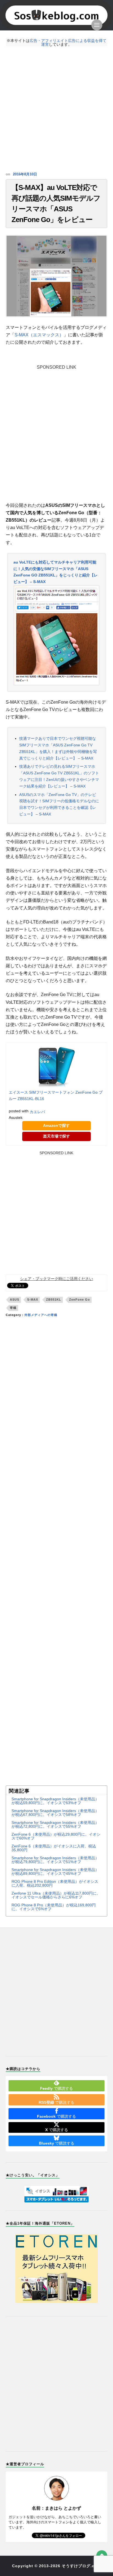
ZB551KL (54, 1300)
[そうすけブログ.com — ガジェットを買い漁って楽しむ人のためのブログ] (57, 15)
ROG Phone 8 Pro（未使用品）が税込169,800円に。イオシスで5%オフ (54, 1907)
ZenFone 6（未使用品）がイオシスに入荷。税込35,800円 (54, 1848)
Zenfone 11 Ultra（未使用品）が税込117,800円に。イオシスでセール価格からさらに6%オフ (56, 1895)
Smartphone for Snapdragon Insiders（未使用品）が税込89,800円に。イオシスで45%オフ (55, 1872)
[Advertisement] (56, 109)
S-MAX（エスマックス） (39, 335)
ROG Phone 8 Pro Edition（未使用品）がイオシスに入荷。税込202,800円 (55, 1883)
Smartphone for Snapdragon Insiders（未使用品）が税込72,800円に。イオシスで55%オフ (55, 1824)
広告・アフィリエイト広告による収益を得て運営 (68, 42)
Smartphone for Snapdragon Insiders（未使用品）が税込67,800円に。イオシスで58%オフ (55, 1813)
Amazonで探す (56, 1125)
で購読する (56, 2088)
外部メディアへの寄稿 (41, 1315)
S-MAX (33, 1300)
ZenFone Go (80, 1300)
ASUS (15, 1300)
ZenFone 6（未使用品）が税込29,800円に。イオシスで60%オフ (56, 1836)
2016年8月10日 (25, 174)
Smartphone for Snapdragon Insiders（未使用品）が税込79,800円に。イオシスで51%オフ (55, 1860)
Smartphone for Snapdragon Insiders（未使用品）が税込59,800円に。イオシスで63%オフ (55, 1801)
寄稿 (13, 1308)
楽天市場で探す (56, 1136)
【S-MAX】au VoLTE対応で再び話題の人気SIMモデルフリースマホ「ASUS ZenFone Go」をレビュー (56, 204)
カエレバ (37, 1112)
